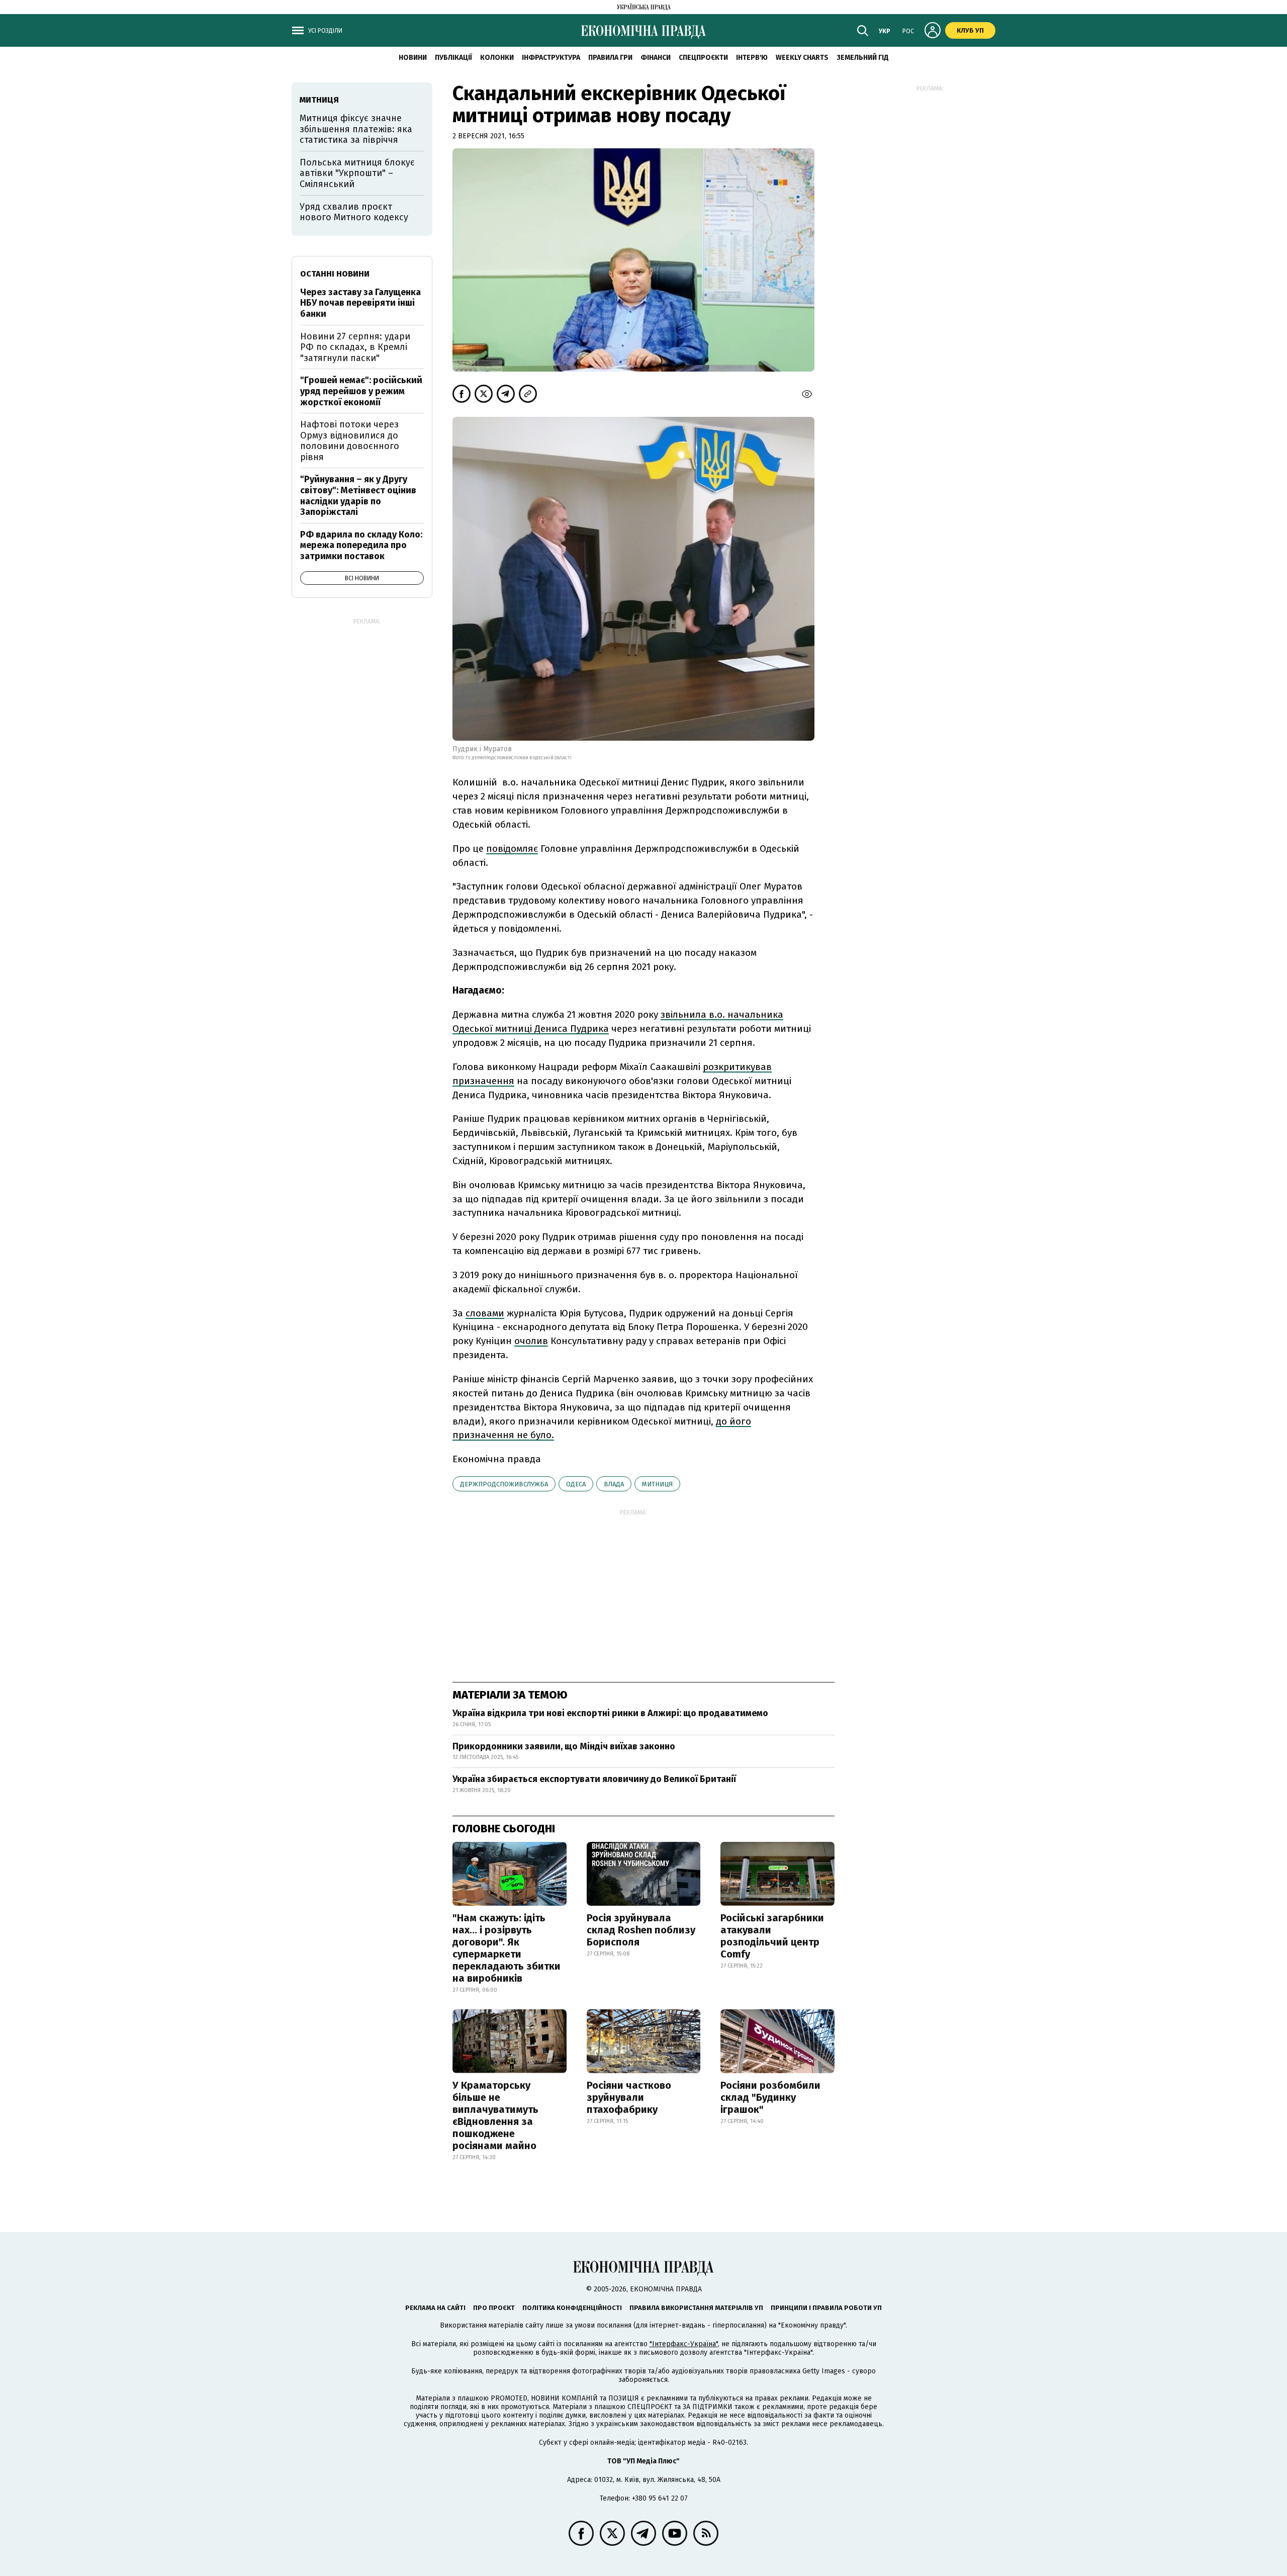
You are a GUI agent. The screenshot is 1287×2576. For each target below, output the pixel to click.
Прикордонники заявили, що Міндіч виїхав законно (564, 1746)
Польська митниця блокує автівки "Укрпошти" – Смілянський (357, 173)
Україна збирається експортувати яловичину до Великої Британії (594, 1779)
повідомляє (512, 849)
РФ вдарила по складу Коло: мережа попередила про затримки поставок (361, 545)
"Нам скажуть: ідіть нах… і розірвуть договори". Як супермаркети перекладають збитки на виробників (507, 1948)
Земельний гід (863, 58)
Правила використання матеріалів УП (696, 2308)
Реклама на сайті (435, 2308)
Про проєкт (494, 2308)
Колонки (497, 58)
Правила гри (610, 58)
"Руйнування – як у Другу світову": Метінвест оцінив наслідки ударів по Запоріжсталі (358, 496)
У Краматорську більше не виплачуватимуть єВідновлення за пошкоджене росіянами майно (495, 2115)
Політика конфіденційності (572, 2308)
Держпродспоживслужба (504, 1484)
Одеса (576, 1484)
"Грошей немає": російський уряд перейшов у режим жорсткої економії (361, 391)
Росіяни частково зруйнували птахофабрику (629, 2097)
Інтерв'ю (752, 58)
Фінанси (656, 58)
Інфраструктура (551, 58)
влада (614, 1484)
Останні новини (335, 274)
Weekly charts (802, 58)
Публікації (453, 58)
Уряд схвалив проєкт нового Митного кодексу (354, 212)
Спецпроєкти (703, 58)
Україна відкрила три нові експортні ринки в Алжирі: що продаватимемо (610, 1713)
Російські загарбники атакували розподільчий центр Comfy (772, 1936)
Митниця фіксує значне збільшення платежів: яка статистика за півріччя (356, 129)
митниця (657, 1484)
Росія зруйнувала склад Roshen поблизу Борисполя (641, 1930)
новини (413, 58)
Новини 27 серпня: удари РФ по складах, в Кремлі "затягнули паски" (355, 347)
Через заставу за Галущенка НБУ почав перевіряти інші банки (360, 303)
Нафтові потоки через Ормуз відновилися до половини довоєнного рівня (350, 441)
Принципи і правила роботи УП (826, 2308)
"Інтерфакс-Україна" (684, 2344)
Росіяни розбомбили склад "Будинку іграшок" (770, 2097)
